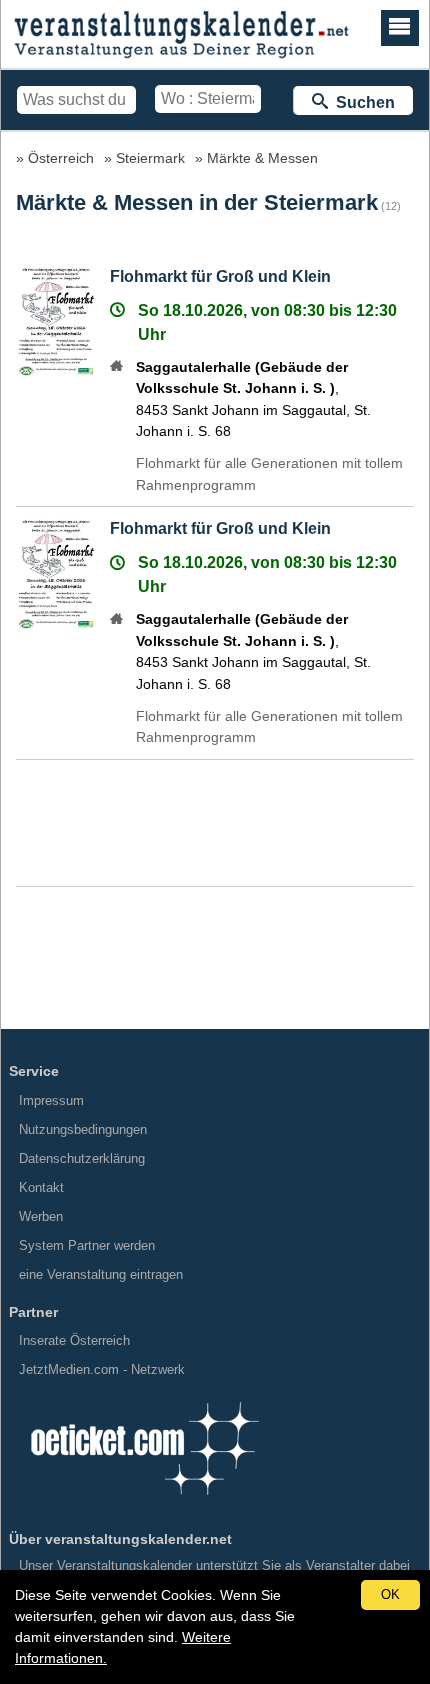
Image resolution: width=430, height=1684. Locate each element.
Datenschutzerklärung (82, 1158)
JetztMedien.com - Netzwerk (102, 1369)
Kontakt (41, 1187)
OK (390, 1594)
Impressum (51, 1100)
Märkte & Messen (262, 158)
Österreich (61, 158)
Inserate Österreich (74, 1340)
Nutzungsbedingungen (83, 1129)
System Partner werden (87, 1245)
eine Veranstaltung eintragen (101, 1274)
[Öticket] (144, 1501)
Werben (41, 1216)
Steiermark (150, 158)
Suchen (361, 102)
